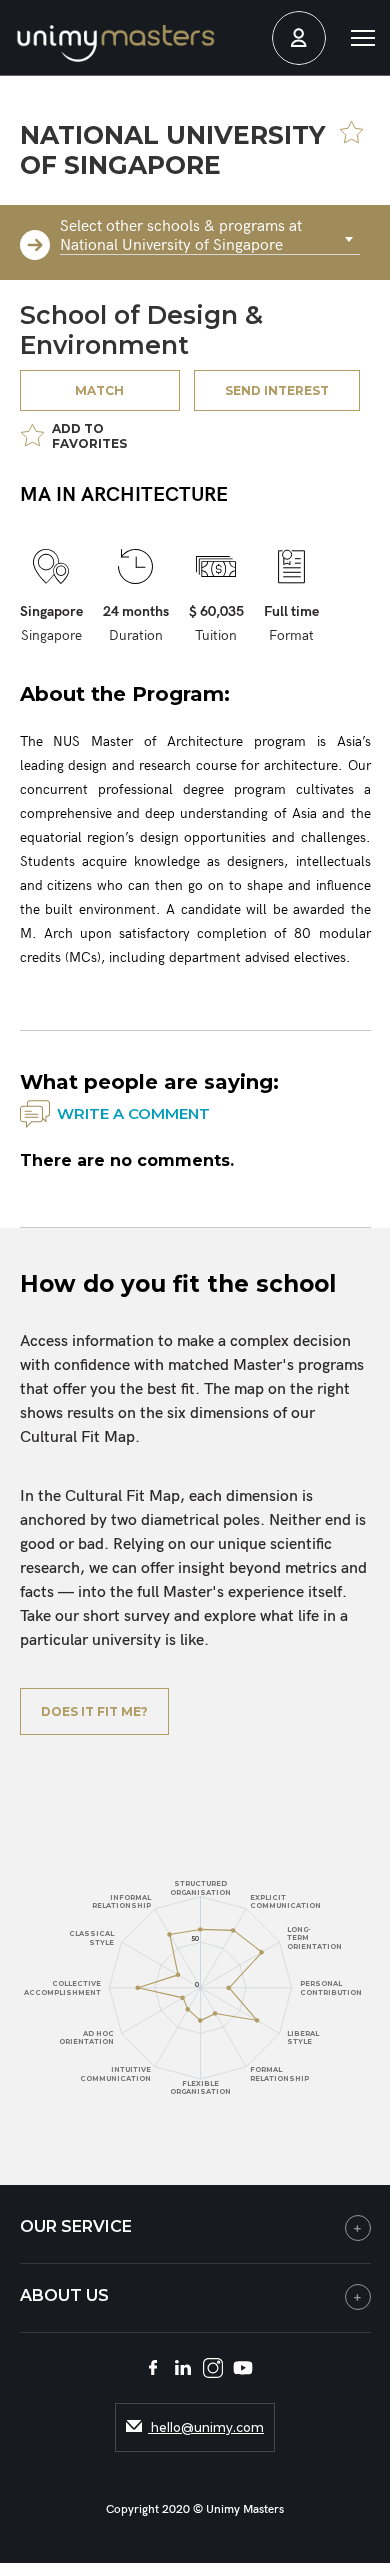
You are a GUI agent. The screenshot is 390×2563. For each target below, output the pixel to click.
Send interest (277, 390)
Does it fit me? (94, 1711)
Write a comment (133, 1113)
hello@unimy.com (206, 2427)
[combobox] (210, 240)
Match (99, 390)
